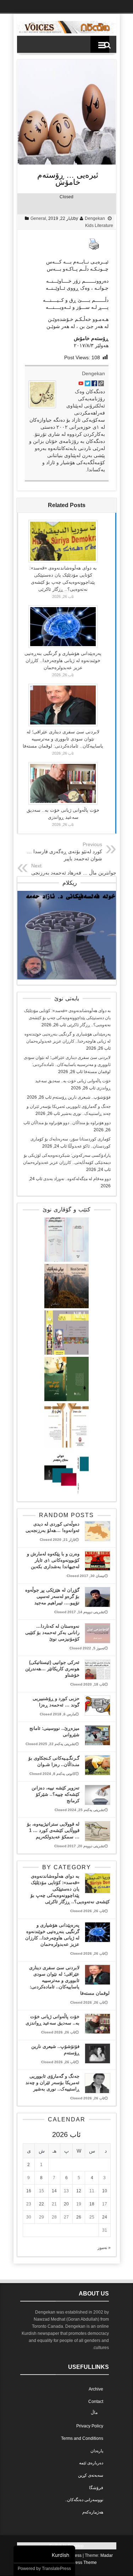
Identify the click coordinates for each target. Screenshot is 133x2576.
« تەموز (104, 2248)
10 (105, 2191)
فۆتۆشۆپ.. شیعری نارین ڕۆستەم (82, 1097)
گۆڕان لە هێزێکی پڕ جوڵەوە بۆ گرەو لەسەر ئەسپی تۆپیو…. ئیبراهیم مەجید (52, 1596)
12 (79, 2191)
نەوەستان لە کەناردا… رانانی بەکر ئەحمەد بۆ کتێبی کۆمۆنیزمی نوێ (52, 1633)
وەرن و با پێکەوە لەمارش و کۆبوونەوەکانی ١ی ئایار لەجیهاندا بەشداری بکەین (53, 1560)
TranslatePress (56, 2569)
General (38, 218)
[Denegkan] (67, 32)
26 (79, 2217)
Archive (96, 2389)
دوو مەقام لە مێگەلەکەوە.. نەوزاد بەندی (77, 1179)
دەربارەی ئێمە (91, 2463)
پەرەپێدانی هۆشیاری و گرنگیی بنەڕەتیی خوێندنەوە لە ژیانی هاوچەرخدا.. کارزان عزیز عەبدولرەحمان (63, 660)
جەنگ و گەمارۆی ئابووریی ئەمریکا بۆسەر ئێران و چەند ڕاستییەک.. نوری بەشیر (52, 2083)
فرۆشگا (96, 2488)
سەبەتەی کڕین (91, 2475)
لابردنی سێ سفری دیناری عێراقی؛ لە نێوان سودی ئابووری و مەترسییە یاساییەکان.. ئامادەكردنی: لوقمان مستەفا (63, 739)
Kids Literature (99, 226)
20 (66, 2204)
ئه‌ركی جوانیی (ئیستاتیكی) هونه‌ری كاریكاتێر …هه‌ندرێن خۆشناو (52, 1669)
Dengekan (95, 218)
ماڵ (94, 2413)
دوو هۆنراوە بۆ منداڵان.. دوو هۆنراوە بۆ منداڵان (71, 1123)
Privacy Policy (90, 2426)
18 (92, 2204)
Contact (96, 2402)
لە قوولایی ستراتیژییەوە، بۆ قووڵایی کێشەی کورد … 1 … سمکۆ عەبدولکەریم (53, 1830)
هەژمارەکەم (93, 2512)
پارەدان (97, 2451)
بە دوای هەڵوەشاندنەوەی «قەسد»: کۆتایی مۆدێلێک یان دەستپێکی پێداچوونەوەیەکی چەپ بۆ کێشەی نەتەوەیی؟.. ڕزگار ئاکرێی (67, 1018)
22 (41, 2204)
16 (29, 2191)
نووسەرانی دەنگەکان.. (84, 2500)
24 (105, 2217)
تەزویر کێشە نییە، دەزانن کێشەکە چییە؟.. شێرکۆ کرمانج (56, 1794)
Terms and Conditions (82, 2438)
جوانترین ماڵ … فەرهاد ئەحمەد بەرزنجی (74, 873)
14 (54, 2191)
